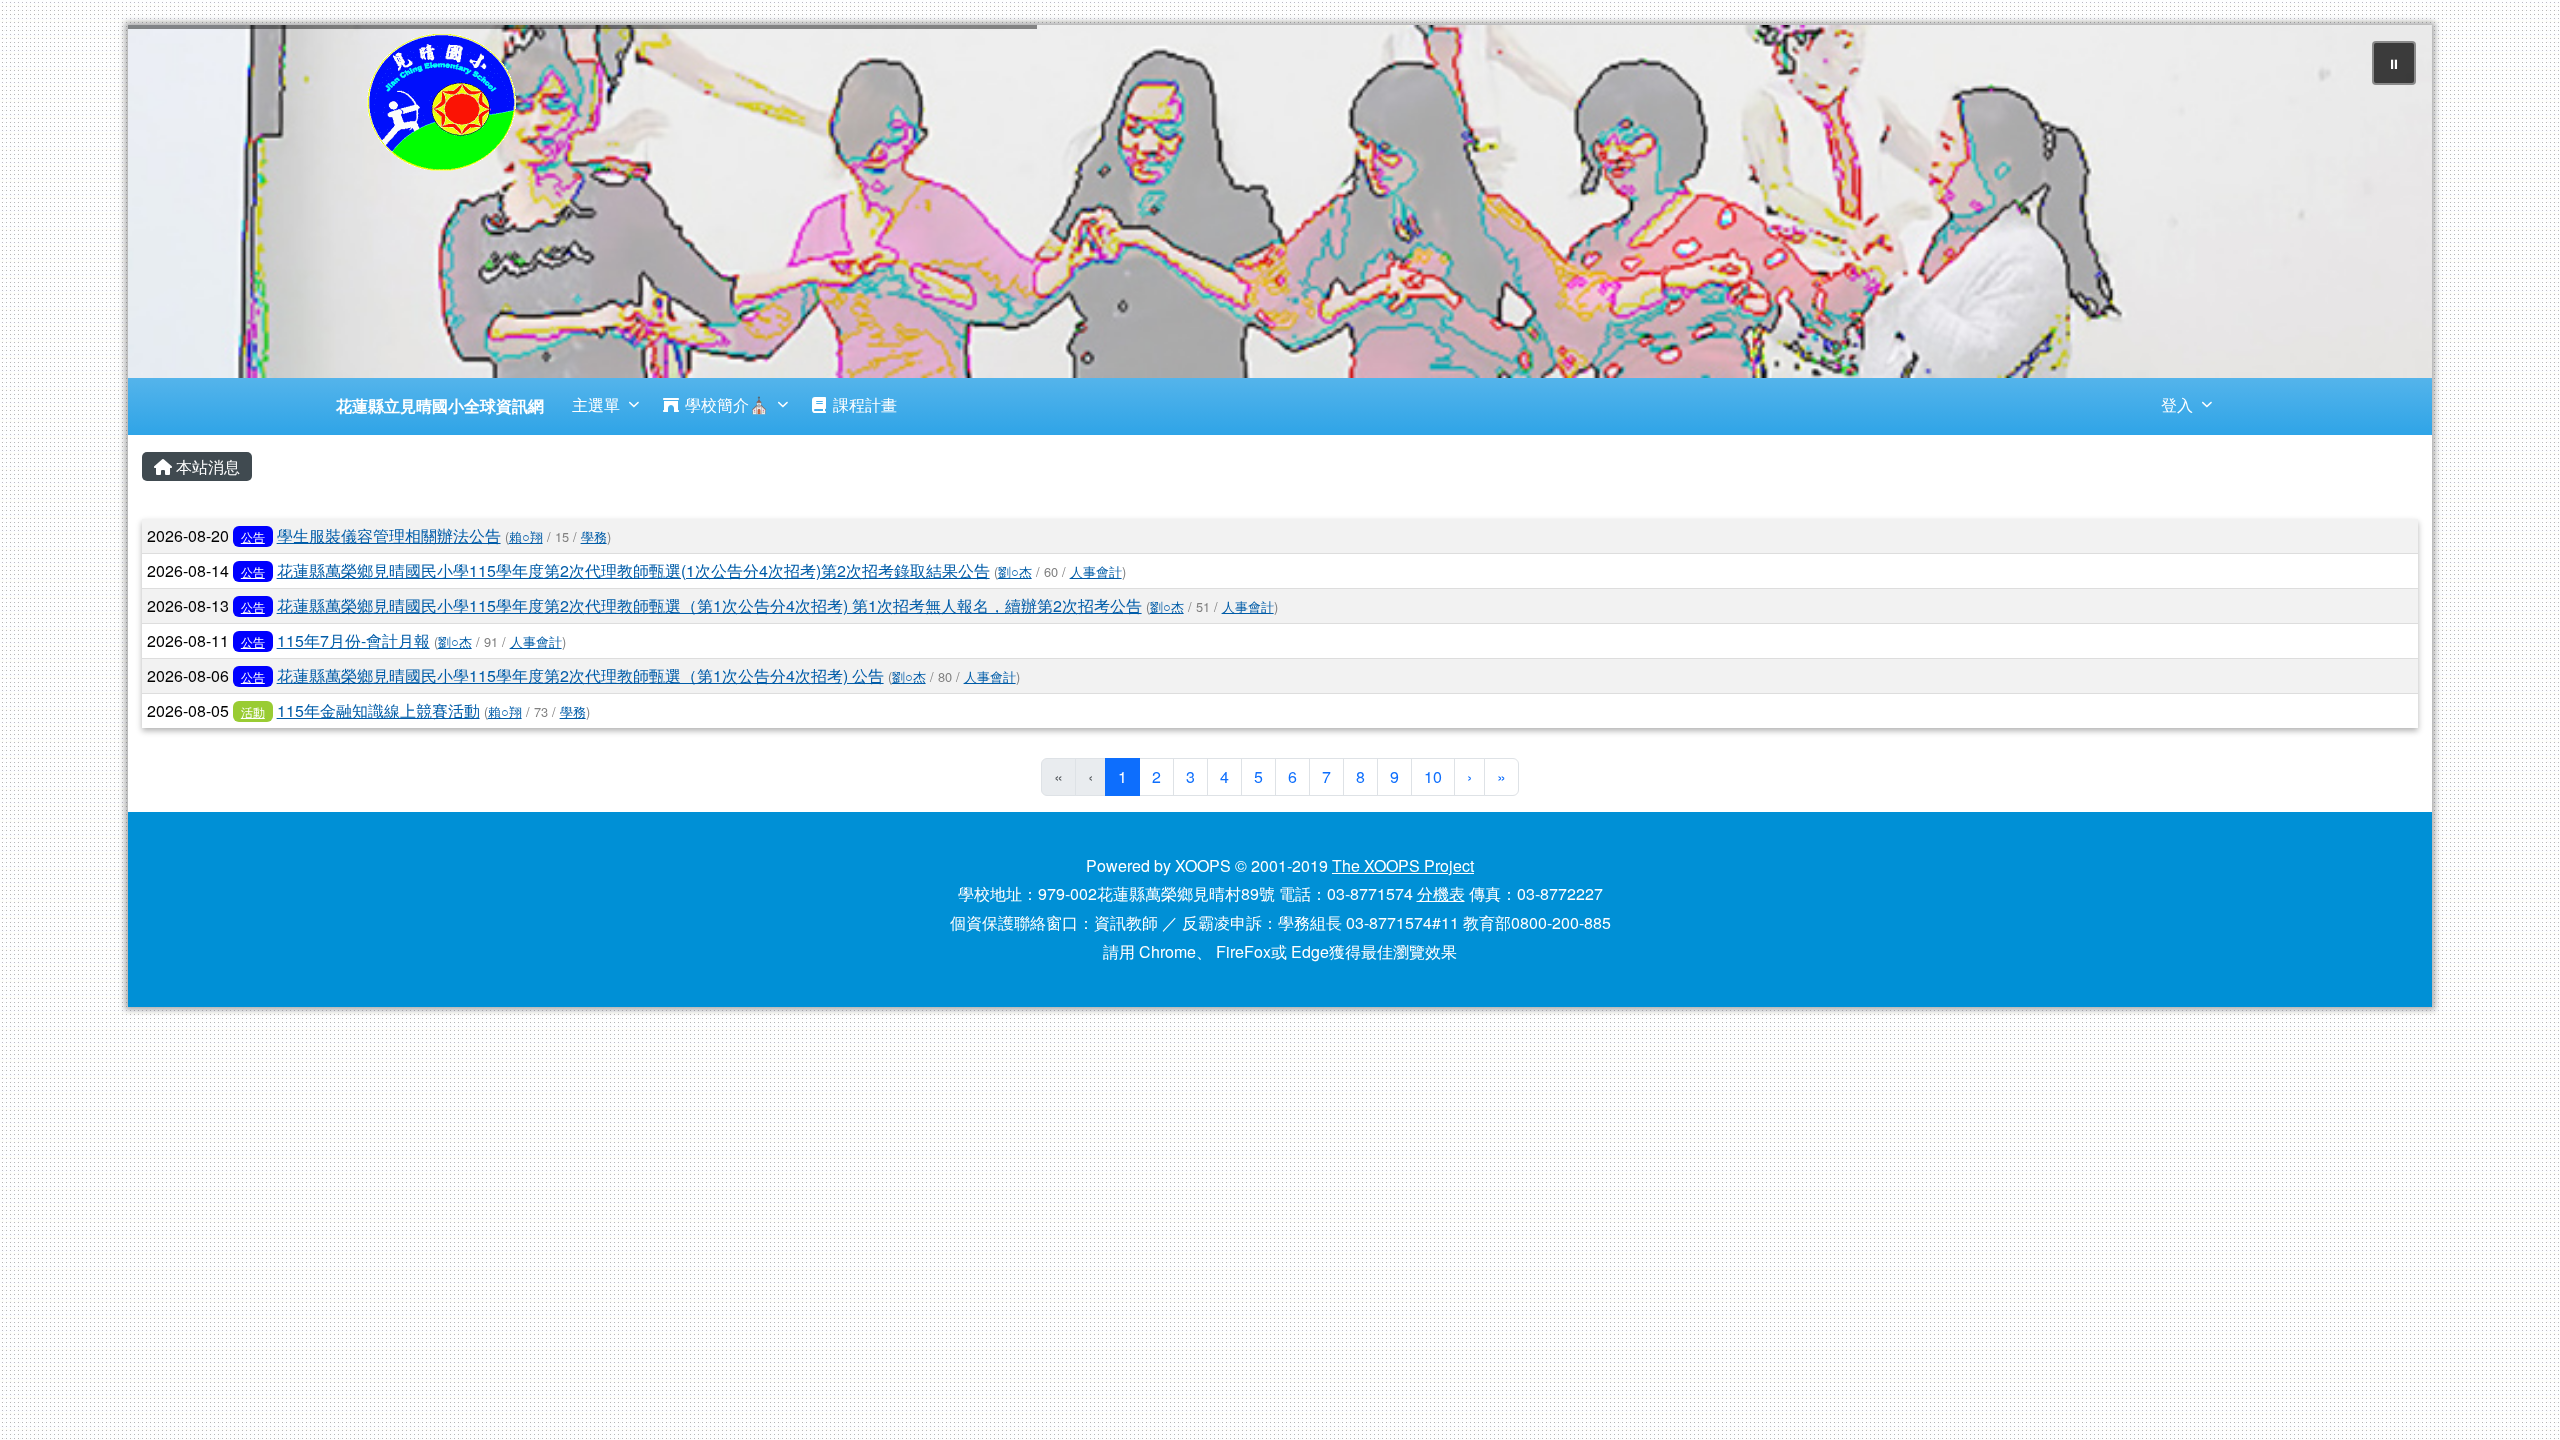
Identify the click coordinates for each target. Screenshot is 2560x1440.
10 (1433, 776)
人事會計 (1096, 571)
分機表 (1441, 893)
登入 (2177, 404)
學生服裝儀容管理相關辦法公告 (389, 535)
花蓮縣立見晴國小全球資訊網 (440, 405)
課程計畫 (865, 404)
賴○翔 (526, 536)
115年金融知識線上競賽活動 (378, 710)
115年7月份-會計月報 (353, 640)
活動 (253, 711)
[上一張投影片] (176, 205)
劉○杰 (1015, 571)
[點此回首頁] (1280, 201)
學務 (594, 536)
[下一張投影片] (2384, 205)
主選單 (596, 404)
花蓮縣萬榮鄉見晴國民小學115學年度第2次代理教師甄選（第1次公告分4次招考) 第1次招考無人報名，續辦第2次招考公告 (709, 605)
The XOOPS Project (1403, 865)
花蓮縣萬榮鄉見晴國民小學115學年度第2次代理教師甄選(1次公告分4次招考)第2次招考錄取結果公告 (633, 570)
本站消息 (206, 466)
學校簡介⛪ (727, 404)
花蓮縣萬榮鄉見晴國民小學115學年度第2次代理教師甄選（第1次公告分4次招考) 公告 (580, 675)
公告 (253, 536)
